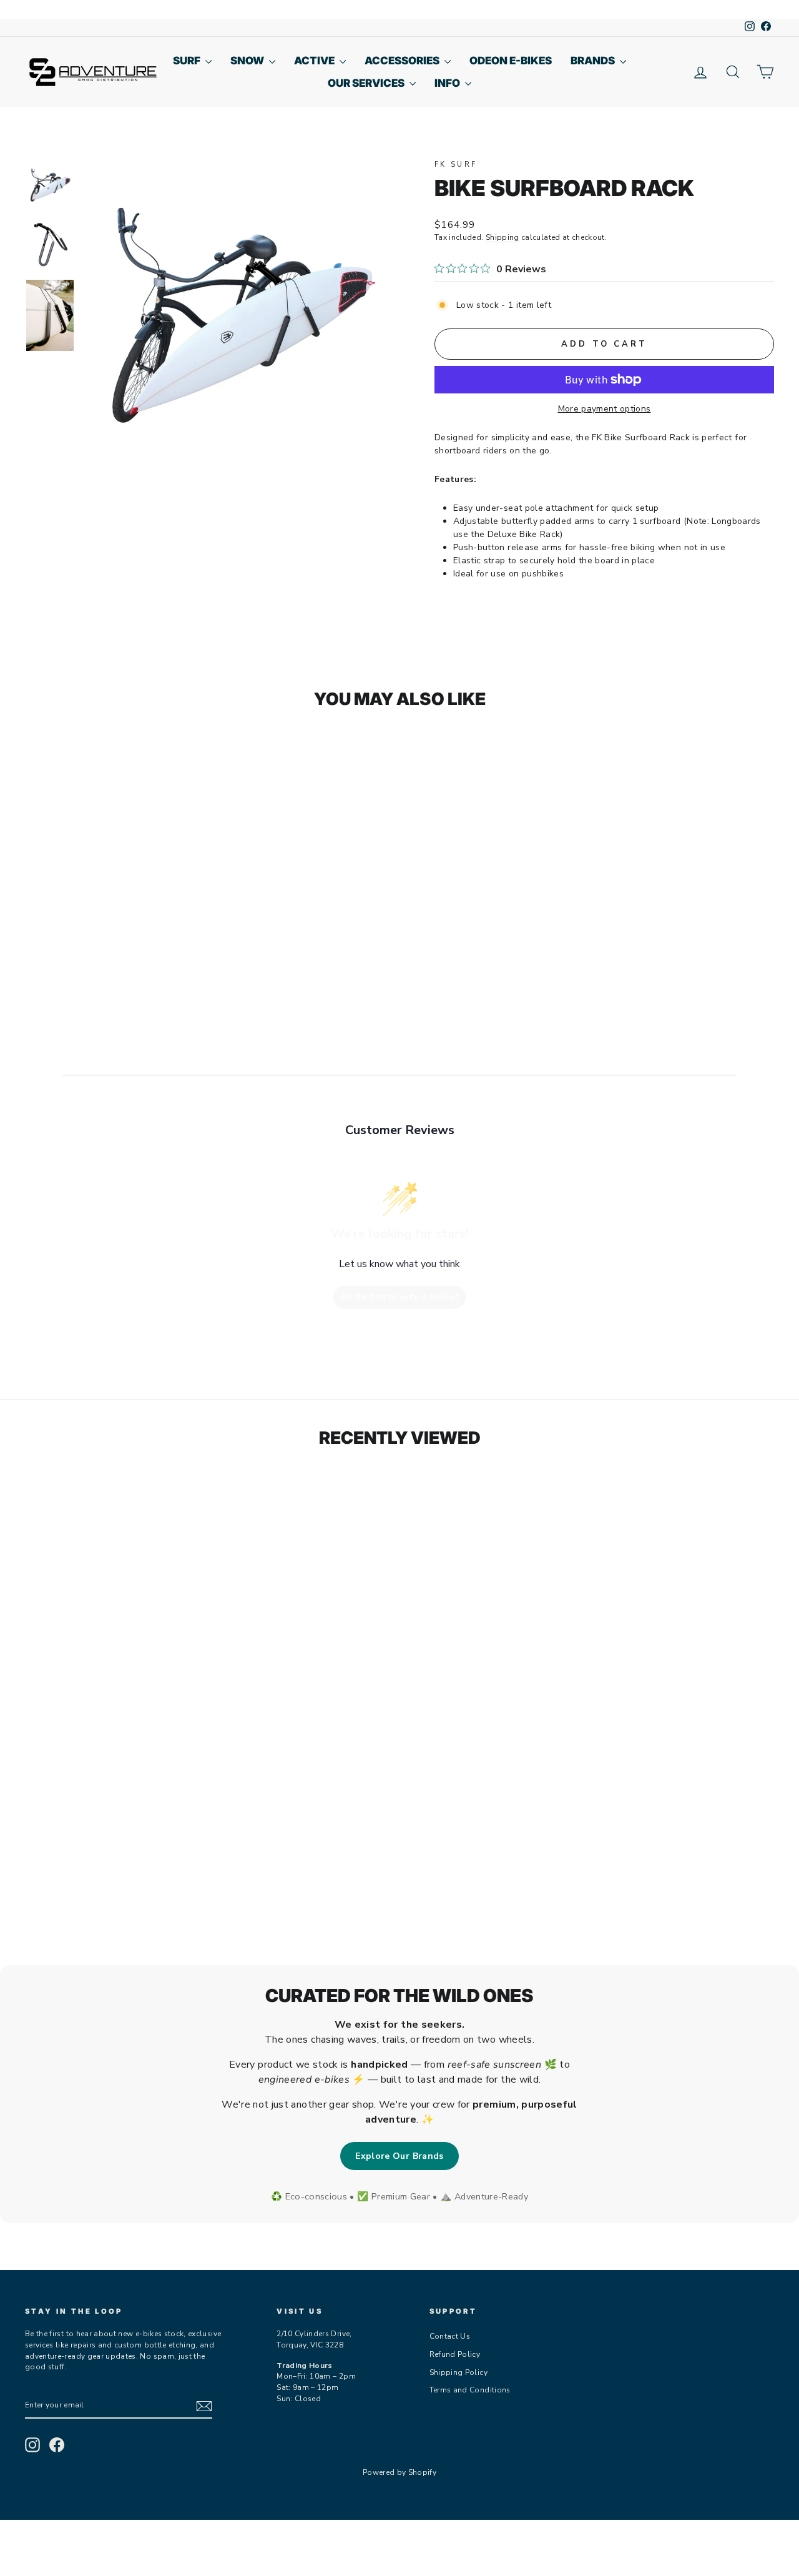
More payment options (605, 409)
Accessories (403, 61)
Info (448, 83)
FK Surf (456, 165)
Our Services (367, 83)
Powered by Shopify (399, 2472)
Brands (594, 61)
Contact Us (450, 2336)
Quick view (113, 904)
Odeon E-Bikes (511, 61)
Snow (248, 61)
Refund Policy (455, 2354)
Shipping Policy (458, 2372)
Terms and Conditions (470, 2390)
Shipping (502, 237)
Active (315, 61)
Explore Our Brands (399, 2156)
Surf (188, 61)
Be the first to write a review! (399, 1297)
